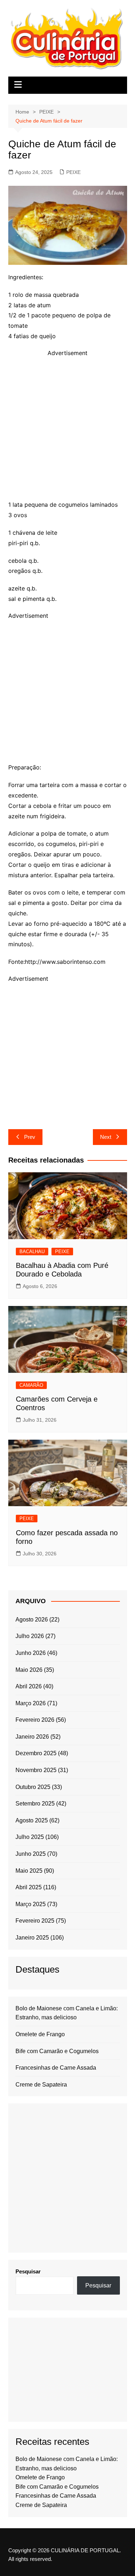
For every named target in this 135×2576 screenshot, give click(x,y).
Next (106, 1137)
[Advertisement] (67, 425)
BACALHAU (32, 1252)
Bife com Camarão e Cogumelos (57, 2051)
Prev (30, 1137)
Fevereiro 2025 (35, 1921)
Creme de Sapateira (41, 2085)
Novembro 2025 (36, 1770)
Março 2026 (31, 1703)
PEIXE (73, 172)
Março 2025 (31, 1904)
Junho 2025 (31, 1854)
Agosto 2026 (32, 1620)
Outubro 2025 (33, 1787)
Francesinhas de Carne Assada (56, 2068)
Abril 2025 (29, 1887)
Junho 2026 (31, 1653)
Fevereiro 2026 (35, 1720)
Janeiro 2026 (32, 1737)
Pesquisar (28, 2271)
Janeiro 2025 (32, 1938)
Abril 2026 (29, 1686)
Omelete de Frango (40, 2034)
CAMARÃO (31, 1385)
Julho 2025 (30, 1837)
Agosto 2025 (32, 1820)
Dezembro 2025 (36, 1753)
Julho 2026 (30, 1636)
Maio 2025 (29, 1871)
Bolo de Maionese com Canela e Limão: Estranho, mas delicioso (67, 2013)
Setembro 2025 (35, 1804)
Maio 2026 (29, 1670)
